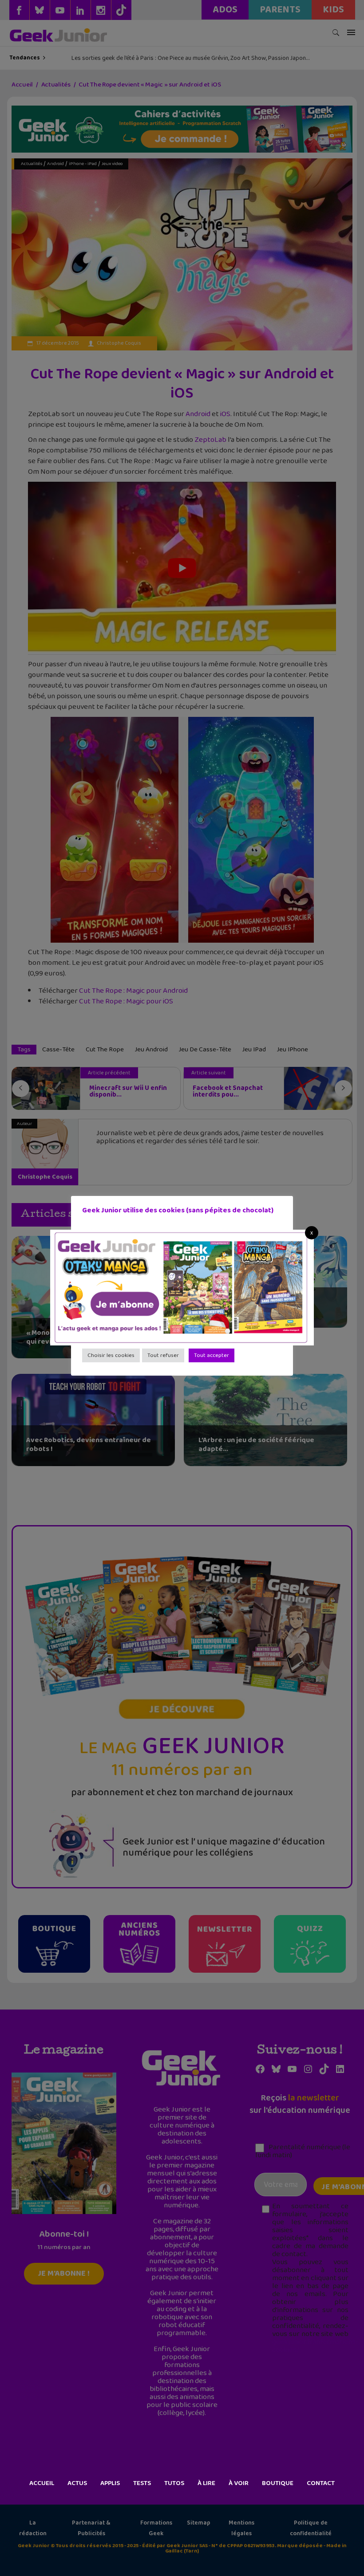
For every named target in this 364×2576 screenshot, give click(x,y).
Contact (321, 2483)
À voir (239, 2483)
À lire (206, 2483)
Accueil (42, 2483)
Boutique (278, 2483)
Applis (110, 2483)
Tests (142, 2483)
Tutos (174, 2483)
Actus (77, 2483)
